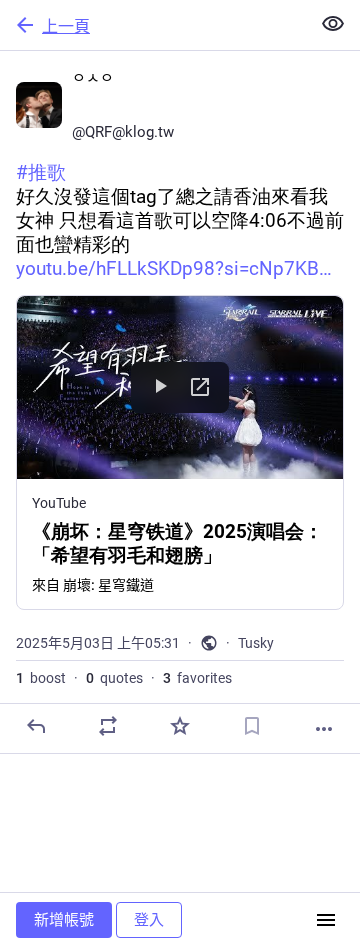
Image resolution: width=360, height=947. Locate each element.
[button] (180, 452)
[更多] (324, 729)
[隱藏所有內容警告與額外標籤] (333, 24)
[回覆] (36, 726)
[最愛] (180, 726)
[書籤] (252, 726)
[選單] (326, 920)
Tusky (256, 643)
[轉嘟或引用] (108, 726)
